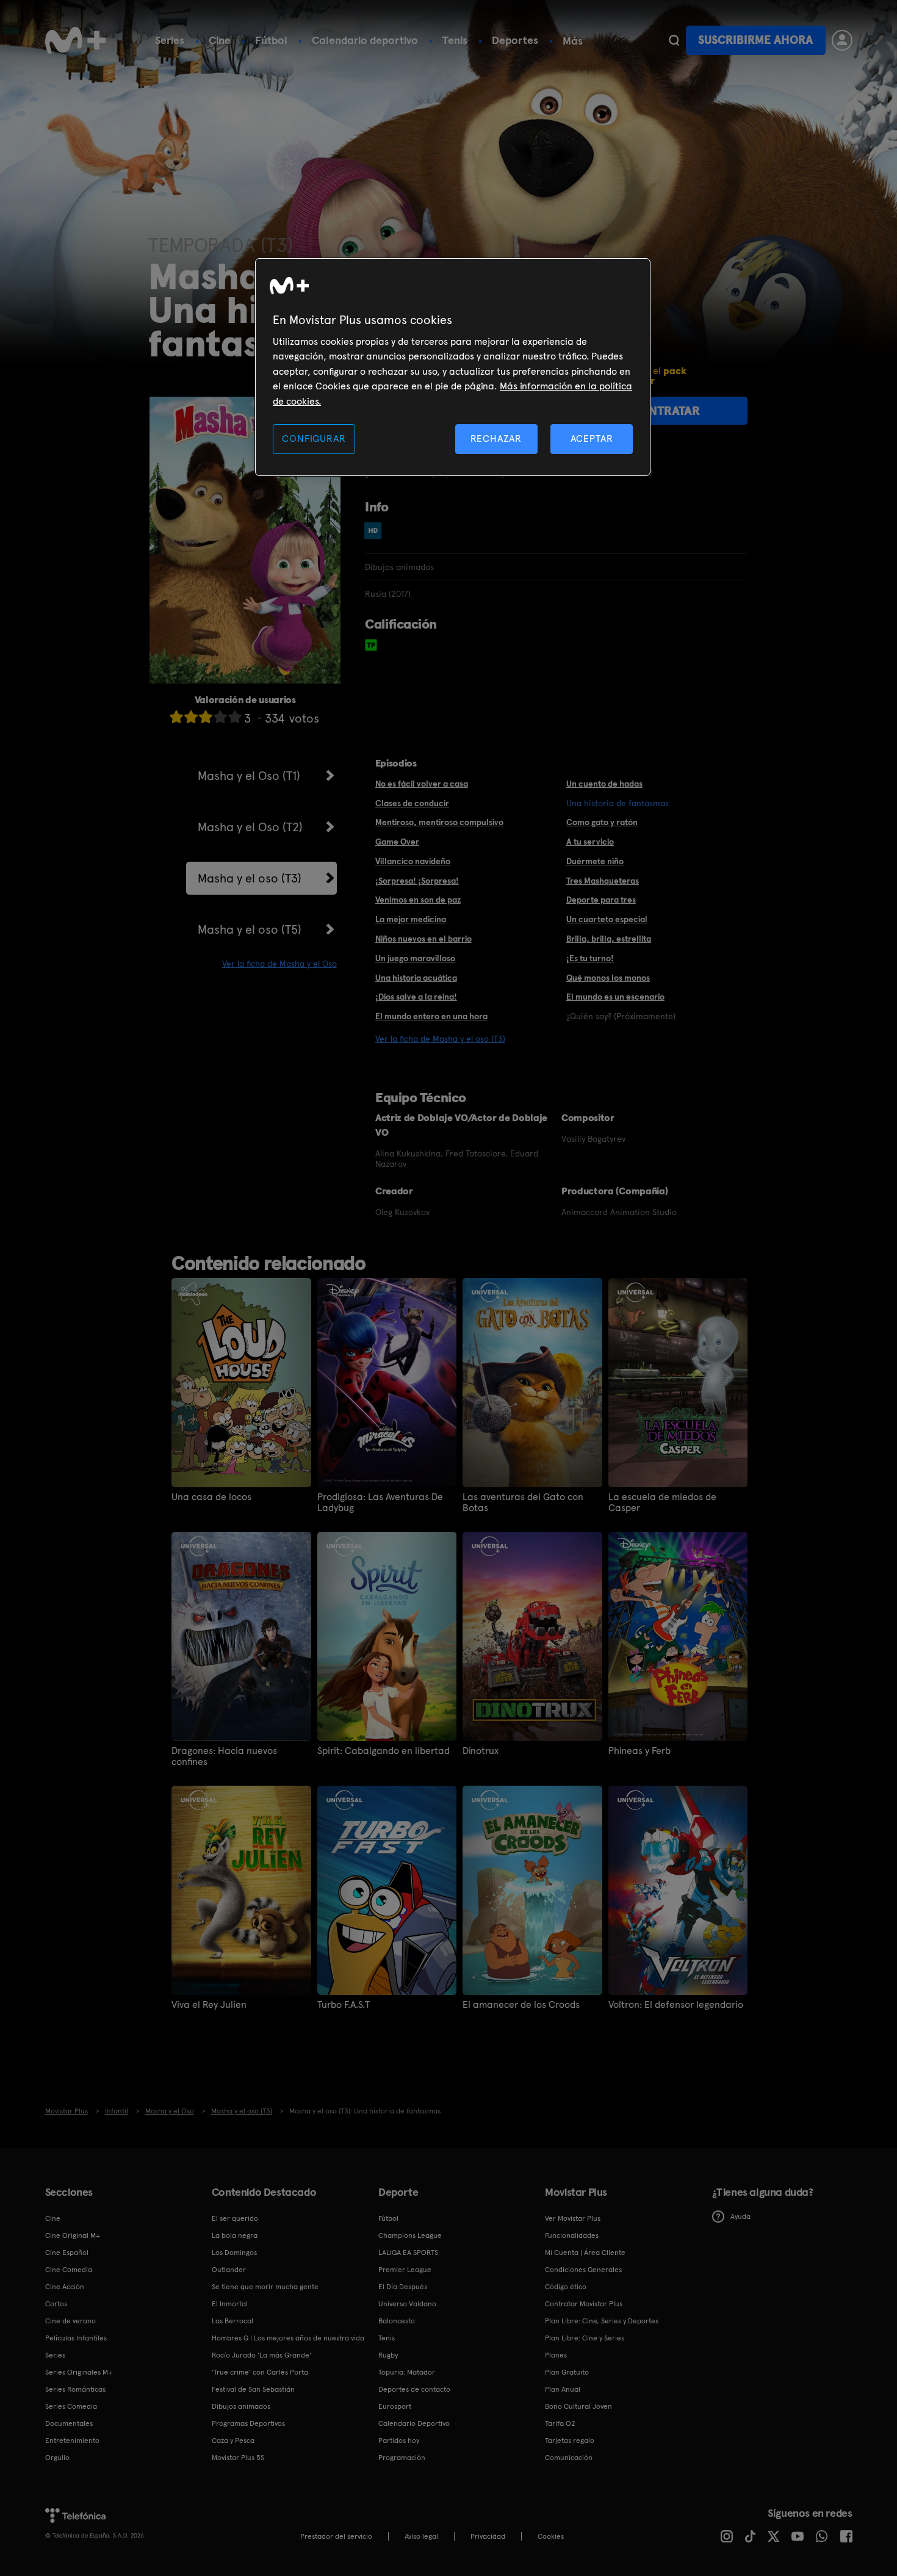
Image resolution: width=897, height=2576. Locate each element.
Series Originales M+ (79, 2372)
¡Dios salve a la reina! (416, 997)
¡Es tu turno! (590, 958)
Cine (220, 40)
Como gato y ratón (602, 822)
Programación (402, 2458)
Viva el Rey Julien (209, 2005)
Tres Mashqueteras (603, 881)
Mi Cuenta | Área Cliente (585, 2253)
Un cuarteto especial (607, 919)
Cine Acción (65, 2287)
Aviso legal (421, 2536)
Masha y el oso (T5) (250, 929)
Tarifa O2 (560, 2423)
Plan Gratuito (567, 2372)
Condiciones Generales (583, 2270)
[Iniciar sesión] (842, 40)
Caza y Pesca (233, 2441)
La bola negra (235, 2235)
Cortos (56, 2304)
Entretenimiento (72, 2441)
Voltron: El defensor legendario (676, 2005)
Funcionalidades (572, 2235)
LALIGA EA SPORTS (408, 2253)
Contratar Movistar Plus (584, 2304)
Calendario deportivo (365, 40)
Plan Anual (563, 2389)
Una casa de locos (211, 1497)
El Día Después (403, 2287)
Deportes (515, 40)
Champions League (410, 2235)
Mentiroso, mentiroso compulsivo (439, 822)
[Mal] (191, 717)
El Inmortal (230, 2304)
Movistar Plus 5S (238, 2458)
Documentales (69, 2423)
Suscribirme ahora (755, 40)
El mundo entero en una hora (431, 1016)
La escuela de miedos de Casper (662, 1503)
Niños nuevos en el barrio (423, 939)
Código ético (566, 2287)
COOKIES (551, 2536)
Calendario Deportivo (414, 2423)
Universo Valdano (407, 2304)
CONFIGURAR (314, 438)
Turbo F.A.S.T (344, 2005)
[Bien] (220, 717)
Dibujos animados (241, 2406)
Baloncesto (397, 2321)
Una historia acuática (416, 978)
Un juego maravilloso (415, 958)
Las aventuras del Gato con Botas (523, 1503)
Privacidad (488, 2536)
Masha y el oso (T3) (250, 878)
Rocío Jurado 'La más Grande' (261, 2355)
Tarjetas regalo (570, 2441)
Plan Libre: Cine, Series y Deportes (602, 2321)
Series (170, 40)
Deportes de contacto (414, 2389)
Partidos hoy (399, 2441)
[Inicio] (76, 40)
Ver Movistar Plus (573, 2218)
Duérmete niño (595, 861)
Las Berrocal (232, 2321)
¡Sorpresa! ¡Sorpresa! (417, 881)
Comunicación (569, 2458)
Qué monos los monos (608, 978)
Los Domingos (234, 2253)
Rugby (388, 2355)
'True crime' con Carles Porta (260, 2372)
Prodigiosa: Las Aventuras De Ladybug (380, 1503)
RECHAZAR (496, 438)
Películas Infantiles (76, 2338)
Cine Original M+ (73, 2235)
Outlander (229, 2270)
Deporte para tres (601, 900)
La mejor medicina (411, 919)
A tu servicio (590, 842)
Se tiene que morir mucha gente (265, 2287)
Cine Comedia (69, 2270)
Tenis (455, 40)
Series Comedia (71, 2406)
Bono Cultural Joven (578, 2406)
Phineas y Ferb (639, 1751)
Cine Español (67, 2253)
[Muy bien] (235, 717)
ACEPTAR (592, 438)
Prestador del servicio (336, 2536)
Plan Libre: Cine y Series (585, 2338)
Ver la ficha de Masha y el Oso (279, 964)
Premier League (405, 2270)
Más (573, 41)
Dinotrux (481, 1751)
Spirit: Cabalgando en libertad (384, 1751)
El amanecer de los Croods (521, 2005)
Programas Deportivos (248, 2423)
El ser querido (235, 2218)
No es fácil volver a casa (422, 784)
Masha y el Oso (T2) (250, 827)
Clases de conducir (412, 803)
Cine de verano (70, 2321)
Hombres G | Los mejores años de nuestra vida (288, 2338)
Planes (556, 2355)
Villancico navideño (413, 861)
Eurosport (395, 2406)
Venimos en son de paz (418, 900)
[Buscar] (674, 40)
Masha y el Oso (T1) (249, 776)
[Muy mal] (176, 717)
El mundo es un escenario (615, 997)
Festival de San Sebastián (253, 2389)
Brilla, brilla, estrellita (609, 939)
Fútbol (271, 40)
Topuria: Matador (407, 2372)
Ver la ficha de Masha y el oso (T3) (440, 1039)
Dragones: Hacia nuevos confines (224, 1756)
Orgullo (57, 2458)
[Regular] (206, 717)
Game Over (397, 842)
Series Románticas (75, 2389)
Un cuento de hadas (604, 784)
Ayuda (740, 2217)
